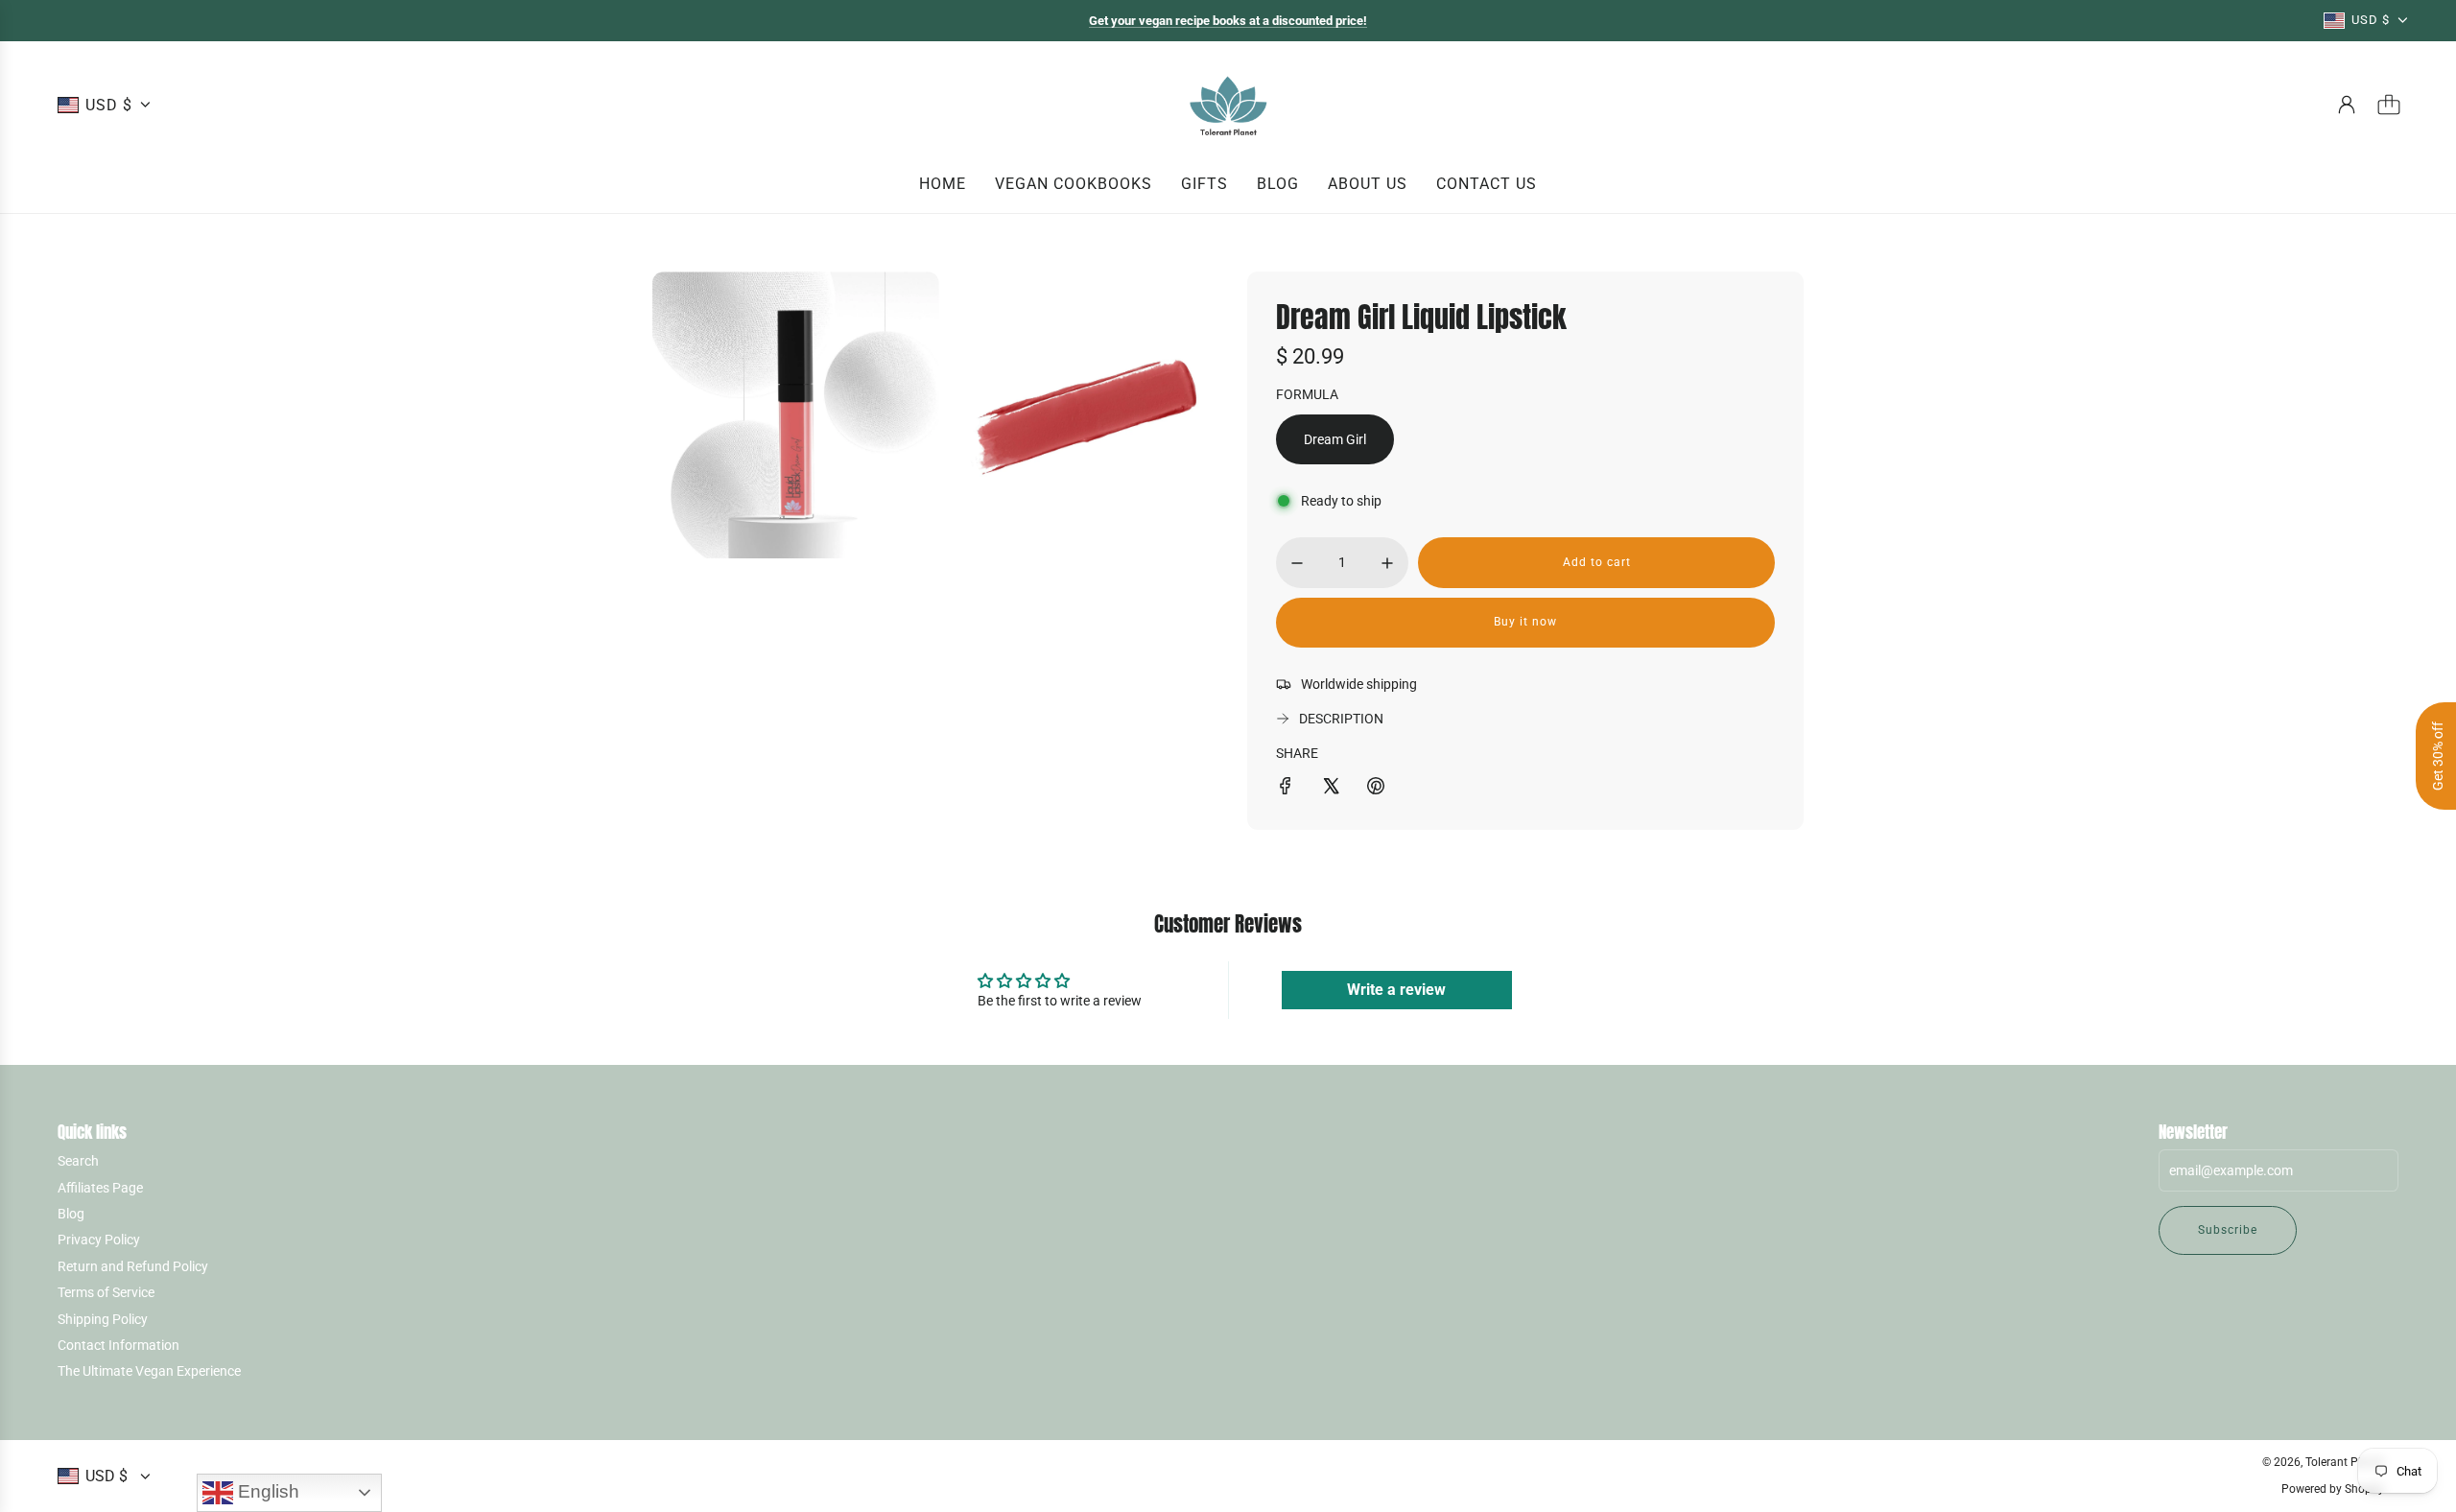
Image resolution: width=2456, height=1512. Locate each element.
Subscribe (2228, 1230)
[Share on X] (1331, 789)
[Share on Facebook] (1286, 789)
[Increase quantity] (1387, 563)
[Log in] (2347, 105)
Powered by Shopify (2333, 1489)
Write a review (1396, 990)
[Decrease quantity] (1297, 563)
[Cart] (2389, 105)
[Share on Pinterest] (1376, 789)
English (266, 1491)
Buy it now (1525, 622)
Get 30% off (2438, 756)
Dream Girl (1335, 439)
